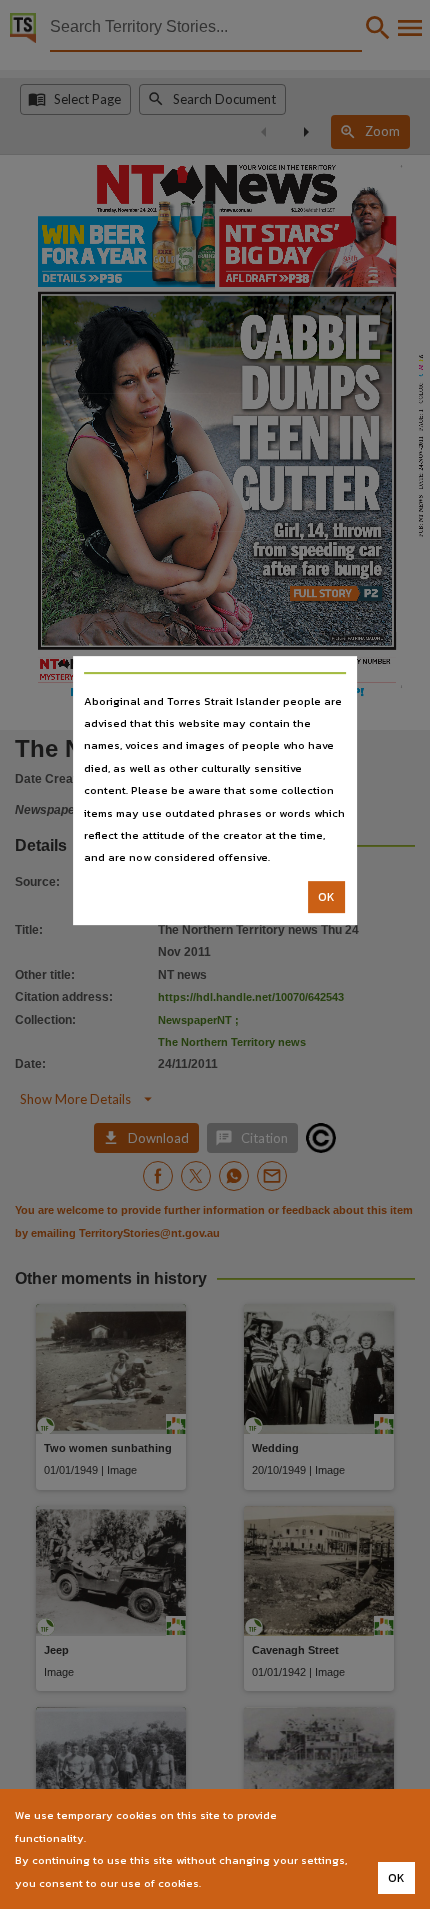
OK (326, 897)
